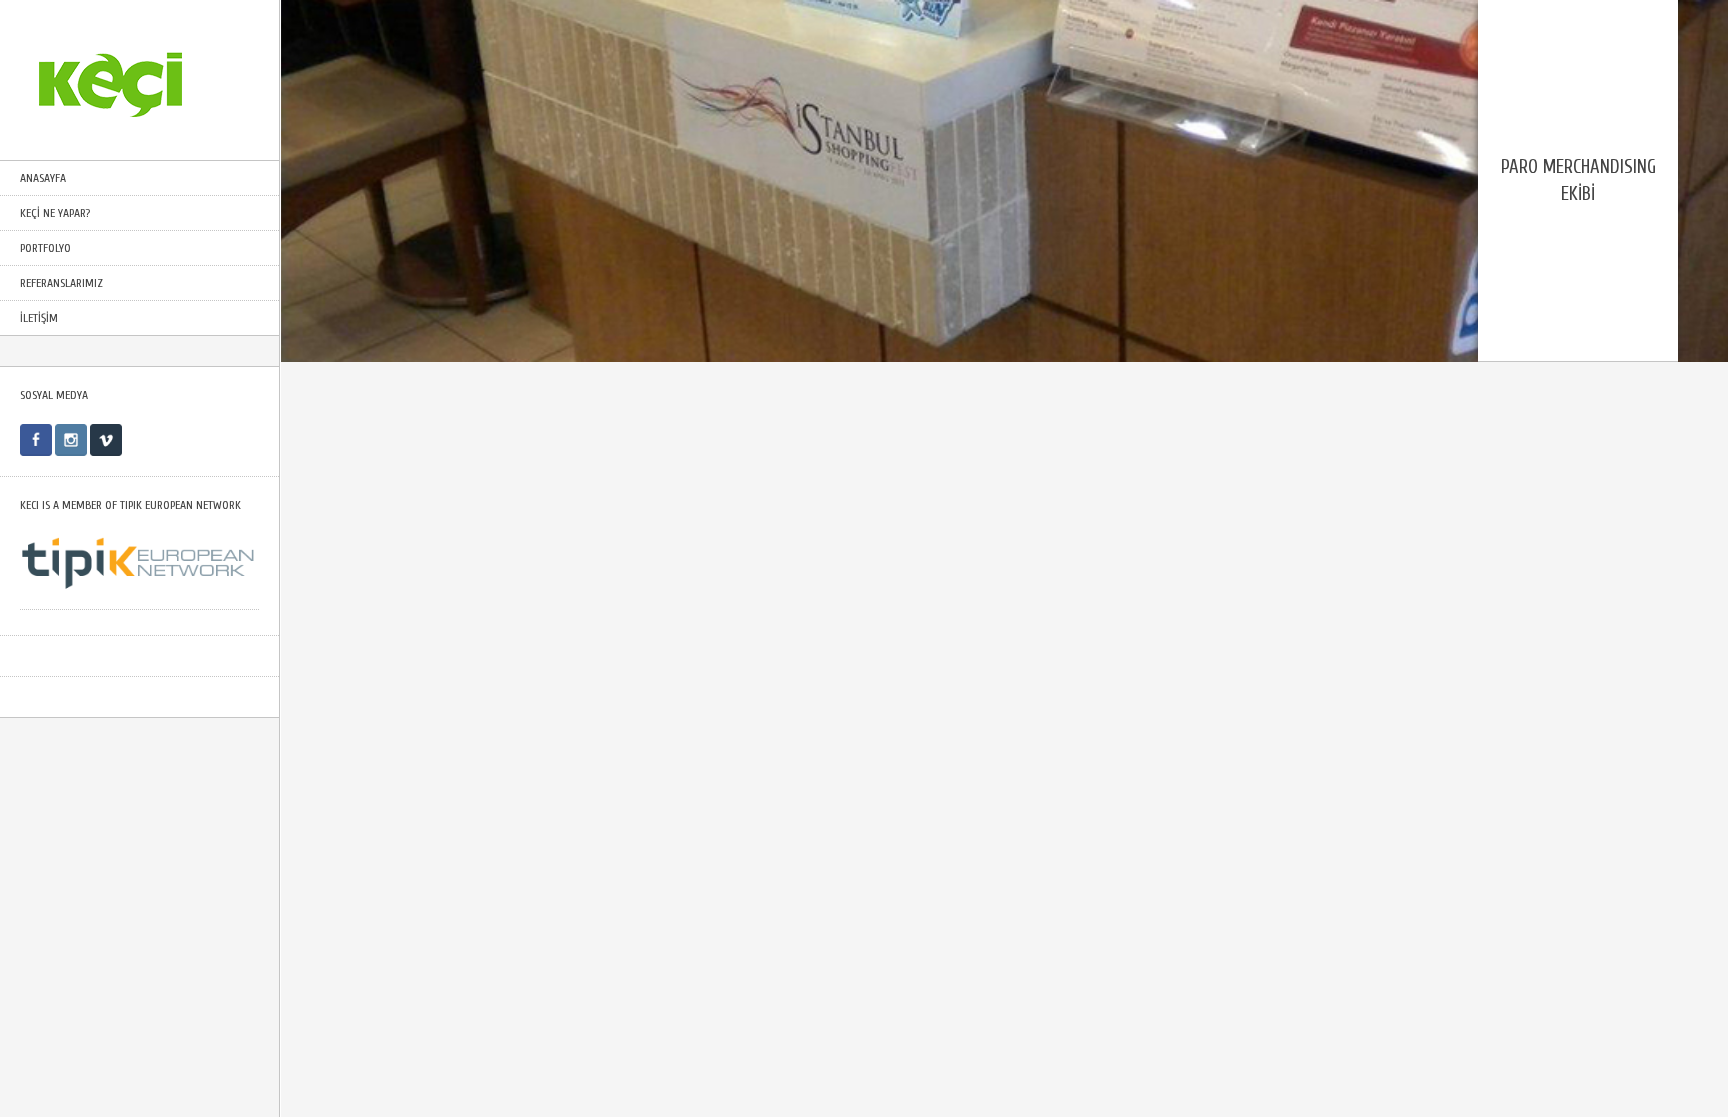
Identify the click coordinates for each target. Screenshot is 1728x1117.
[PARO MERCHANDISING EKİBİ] (1004, 349)
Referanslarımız (61, 283)
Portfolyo (45, 248)
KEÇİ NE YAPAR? (55, 213)
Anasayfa (43, 178)
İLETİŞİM (39, 318)
